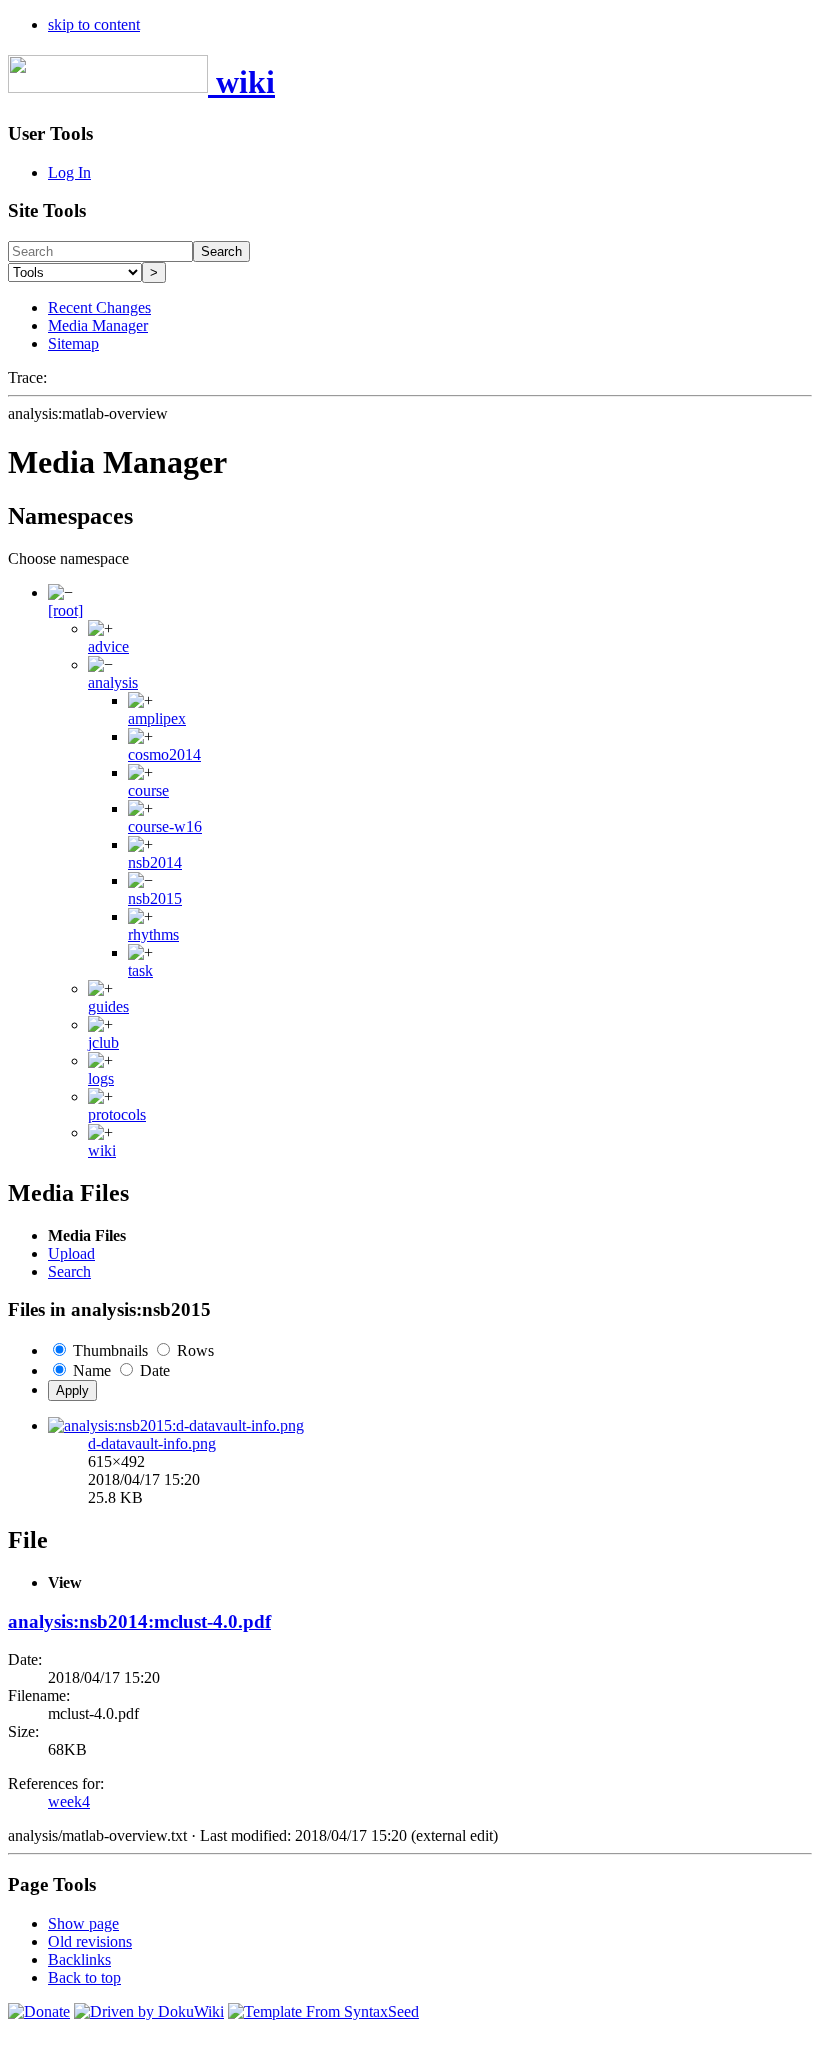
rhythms (153, 934)
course (148, 790)
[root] (65, 610)
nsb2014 (155, 862)
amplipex (157, 718)
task (140, 970)
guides (108, 1006)
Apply (72, 1390)
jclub (103, 1042)
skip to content (94, 24)
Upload (71, 1253)
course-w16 (165, 826)
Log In (69, 172)
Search (221, 251)
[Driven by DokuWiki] (149, 2011)
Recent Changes (99, 307)
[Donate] (39, 2011)
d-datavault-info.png (152, 1443)
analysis (113, 682)
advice (108, 646)
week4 (69, 1801)
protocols (117, 1114)
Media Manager (98, 325)
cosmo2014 (164, 754)
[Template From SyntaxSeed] (323, 2011)
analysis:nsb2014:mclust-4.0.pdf (139, 1621)
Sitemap (73, 343)
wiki (102, 1150)
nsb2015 (155, 898)
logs (101, 1078)
